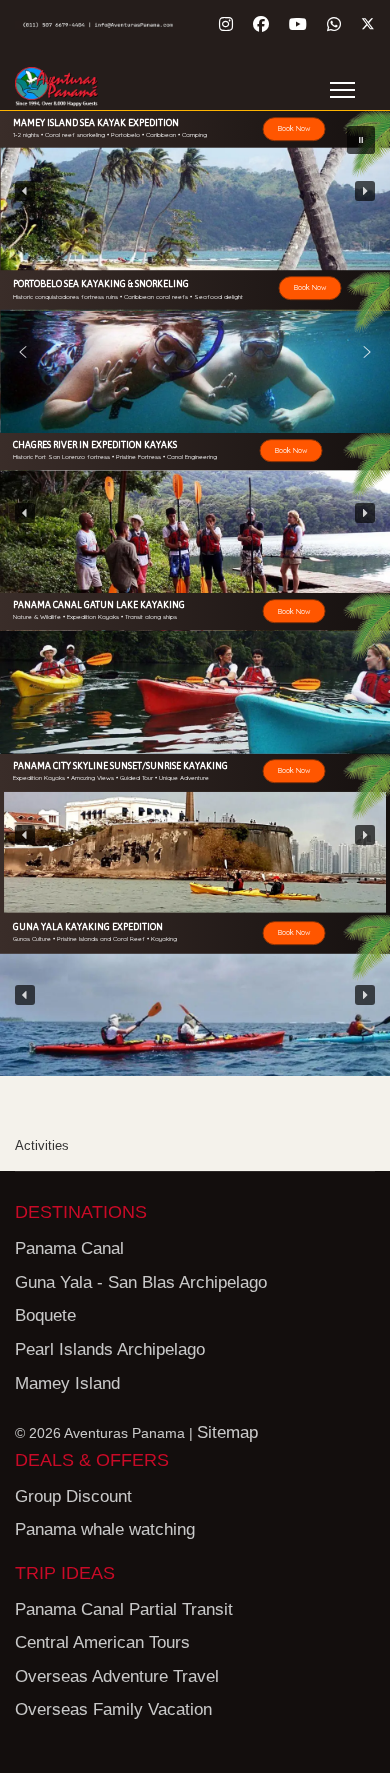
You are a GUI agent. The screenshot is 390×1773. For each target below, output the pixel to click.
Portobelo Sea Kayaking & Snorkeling (101, 283)
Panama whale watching (105, 1529)
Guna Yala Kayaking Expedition (88, 926)
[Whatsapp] (334, 24)
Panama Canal (69, 1248)
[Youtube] (298, 24)
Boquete (45, 1315)
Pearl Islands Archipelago (110, 1349)
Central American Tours (102, 1642)
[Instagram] (226, 24)
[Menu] (342, 90)
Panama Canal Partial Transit (124, 1609)
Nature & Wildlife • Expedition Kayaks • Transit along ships (95, 618)
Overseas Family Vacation (113, 1709)
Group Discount (73, 1496)
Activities (42, 1145)
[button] (195, 191)
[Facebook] (261, 24)
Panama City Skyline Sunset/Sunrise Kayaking (120, 765)
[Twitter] (368, 24)
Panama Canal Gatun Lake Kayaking (99, 604)
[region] (195, 191)
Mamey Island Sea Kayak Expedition (96, 122)
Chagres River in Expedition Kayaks (95, 444)
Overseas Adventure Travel (117, 1676)
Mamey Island (67, 1383)
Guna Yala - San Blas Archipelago (141, 1282)
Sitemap (227, 1432)
